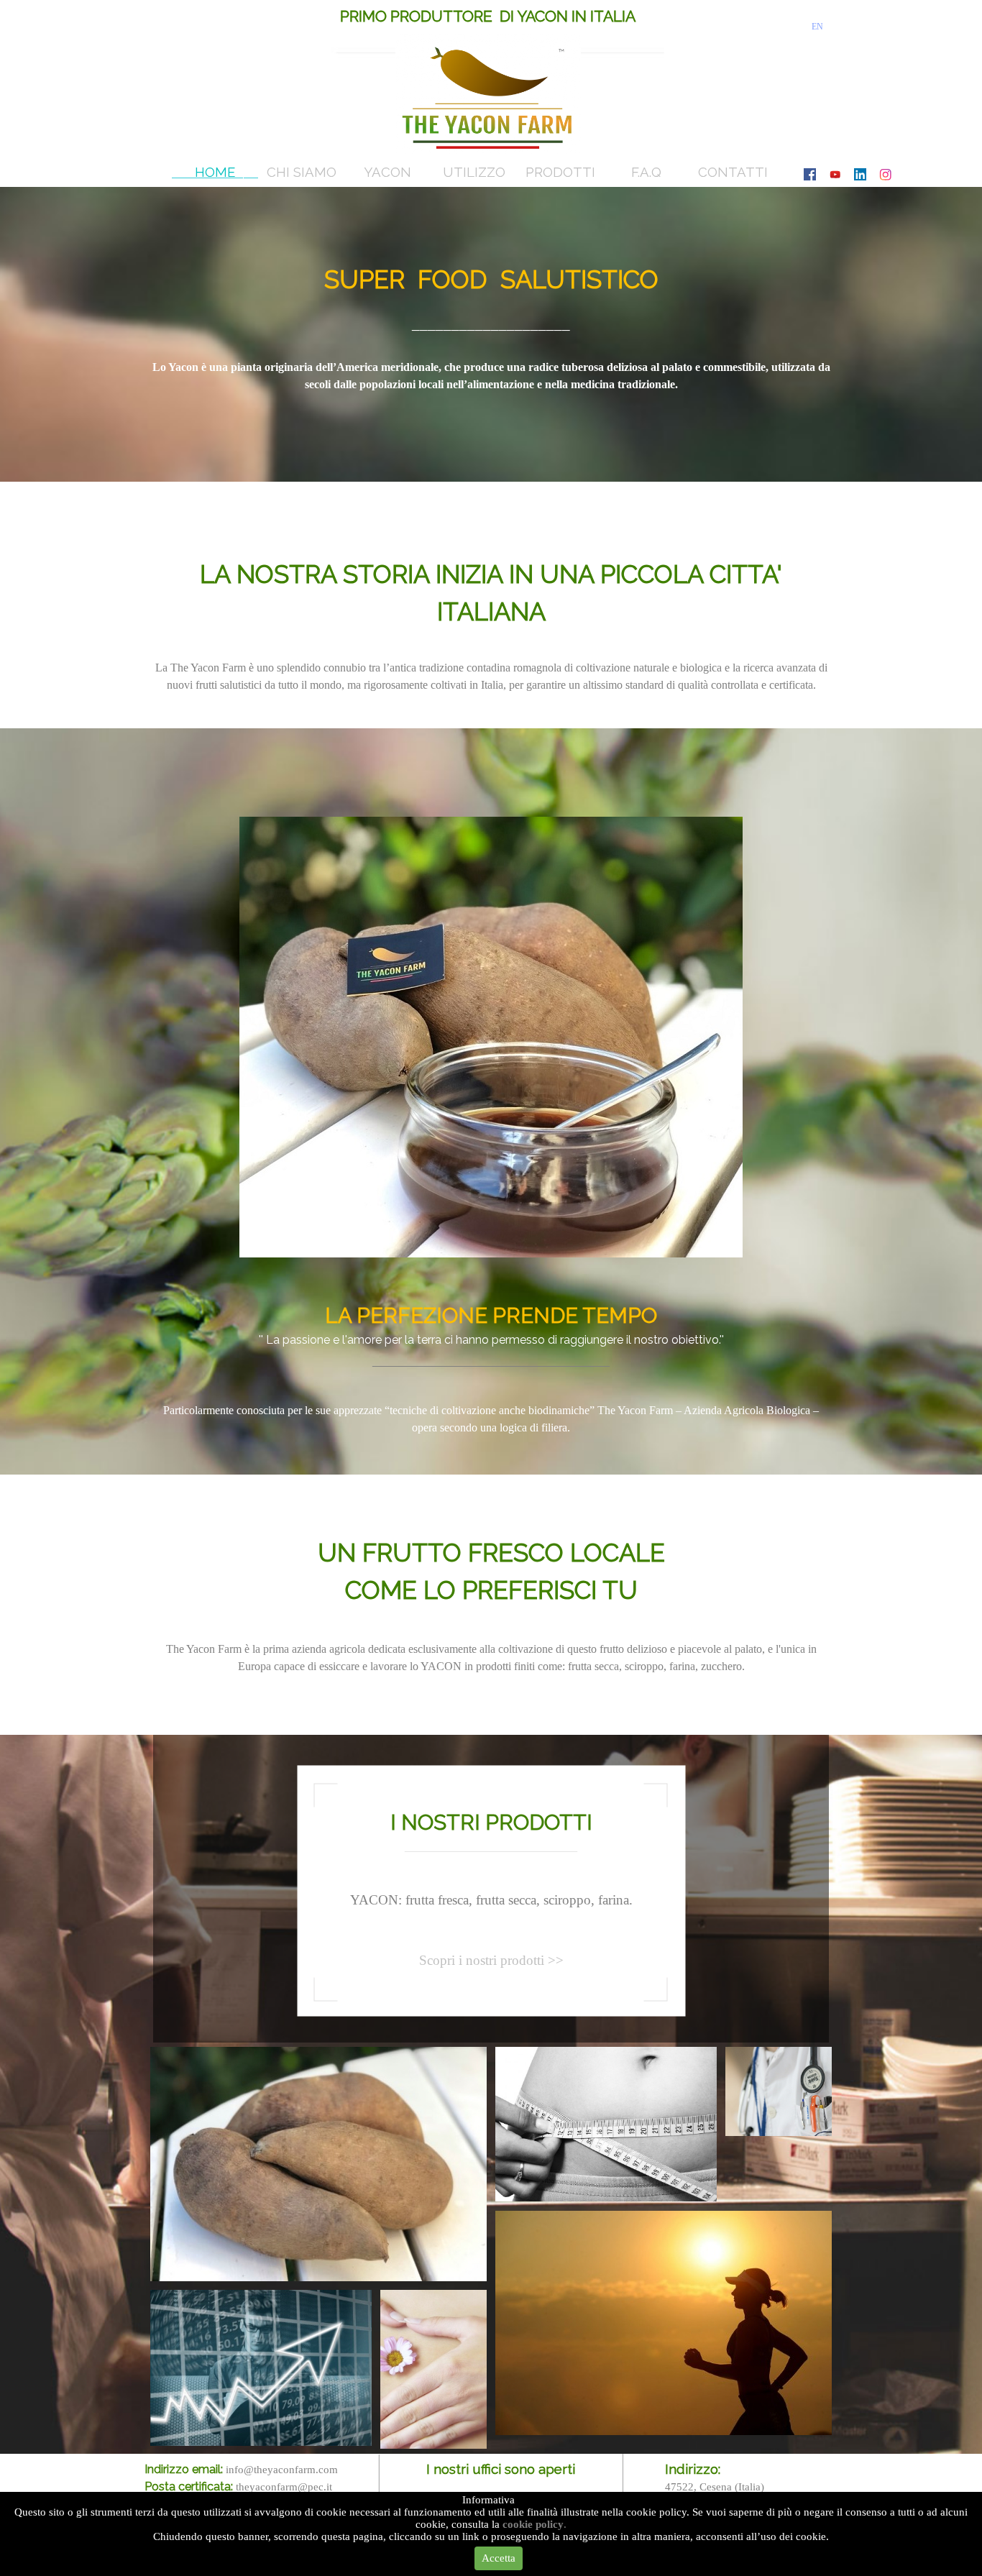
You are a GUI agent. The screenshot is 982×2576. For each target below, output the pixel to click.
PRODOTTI (560, 172)
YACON (387, 172)
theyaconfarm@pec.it (284, 2487)
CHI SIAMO (302, 172)
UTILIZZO (474, 172)
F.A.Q (646, 172)
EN (817, 27)
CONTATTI (733, 172)
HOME (215, 172)
